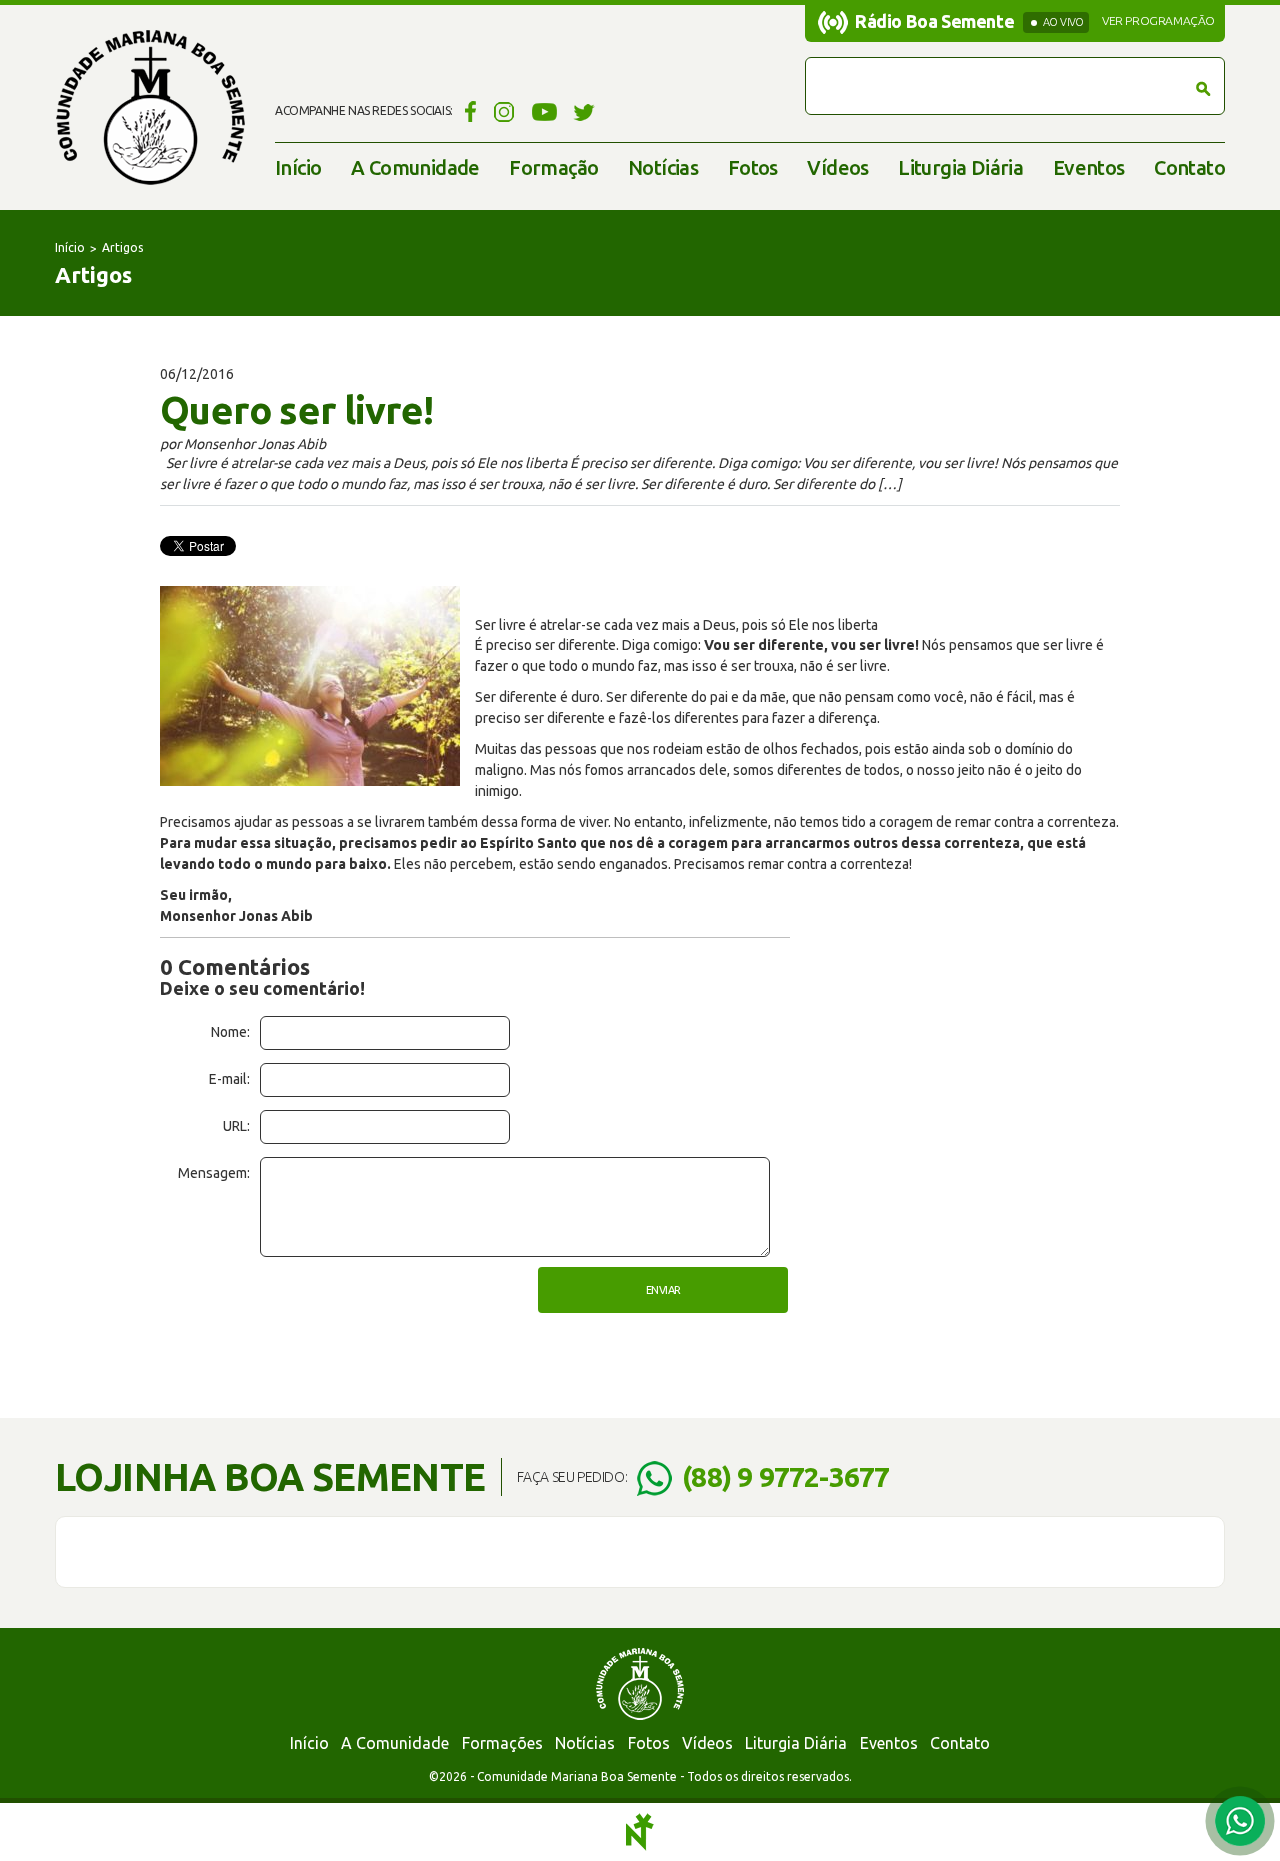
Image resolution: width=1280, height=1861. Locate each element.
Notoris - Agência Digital (640, 1832)
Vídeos (837, 167)
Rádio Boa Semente (934, 21)
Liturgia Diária (960, 167)
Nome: (230, 1032)
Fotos (753, 167)
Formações (502, 1743)
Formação (553, 167)
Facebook (467, 111)
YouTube (544, 111)
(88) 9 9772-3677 (785, 1476)
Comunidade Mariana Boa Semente (150, 107)
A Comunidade (415, 167)
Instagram (504, 111)
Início (298, 167)
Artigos (122, 247)
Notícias (663, 167)
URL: (236, 1126)
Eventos (1089, 167)
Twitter (584, 111)
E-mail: (229, 1079)
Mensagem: (214, 1173)
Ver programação (1158, 21)
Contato (1189, 167)
